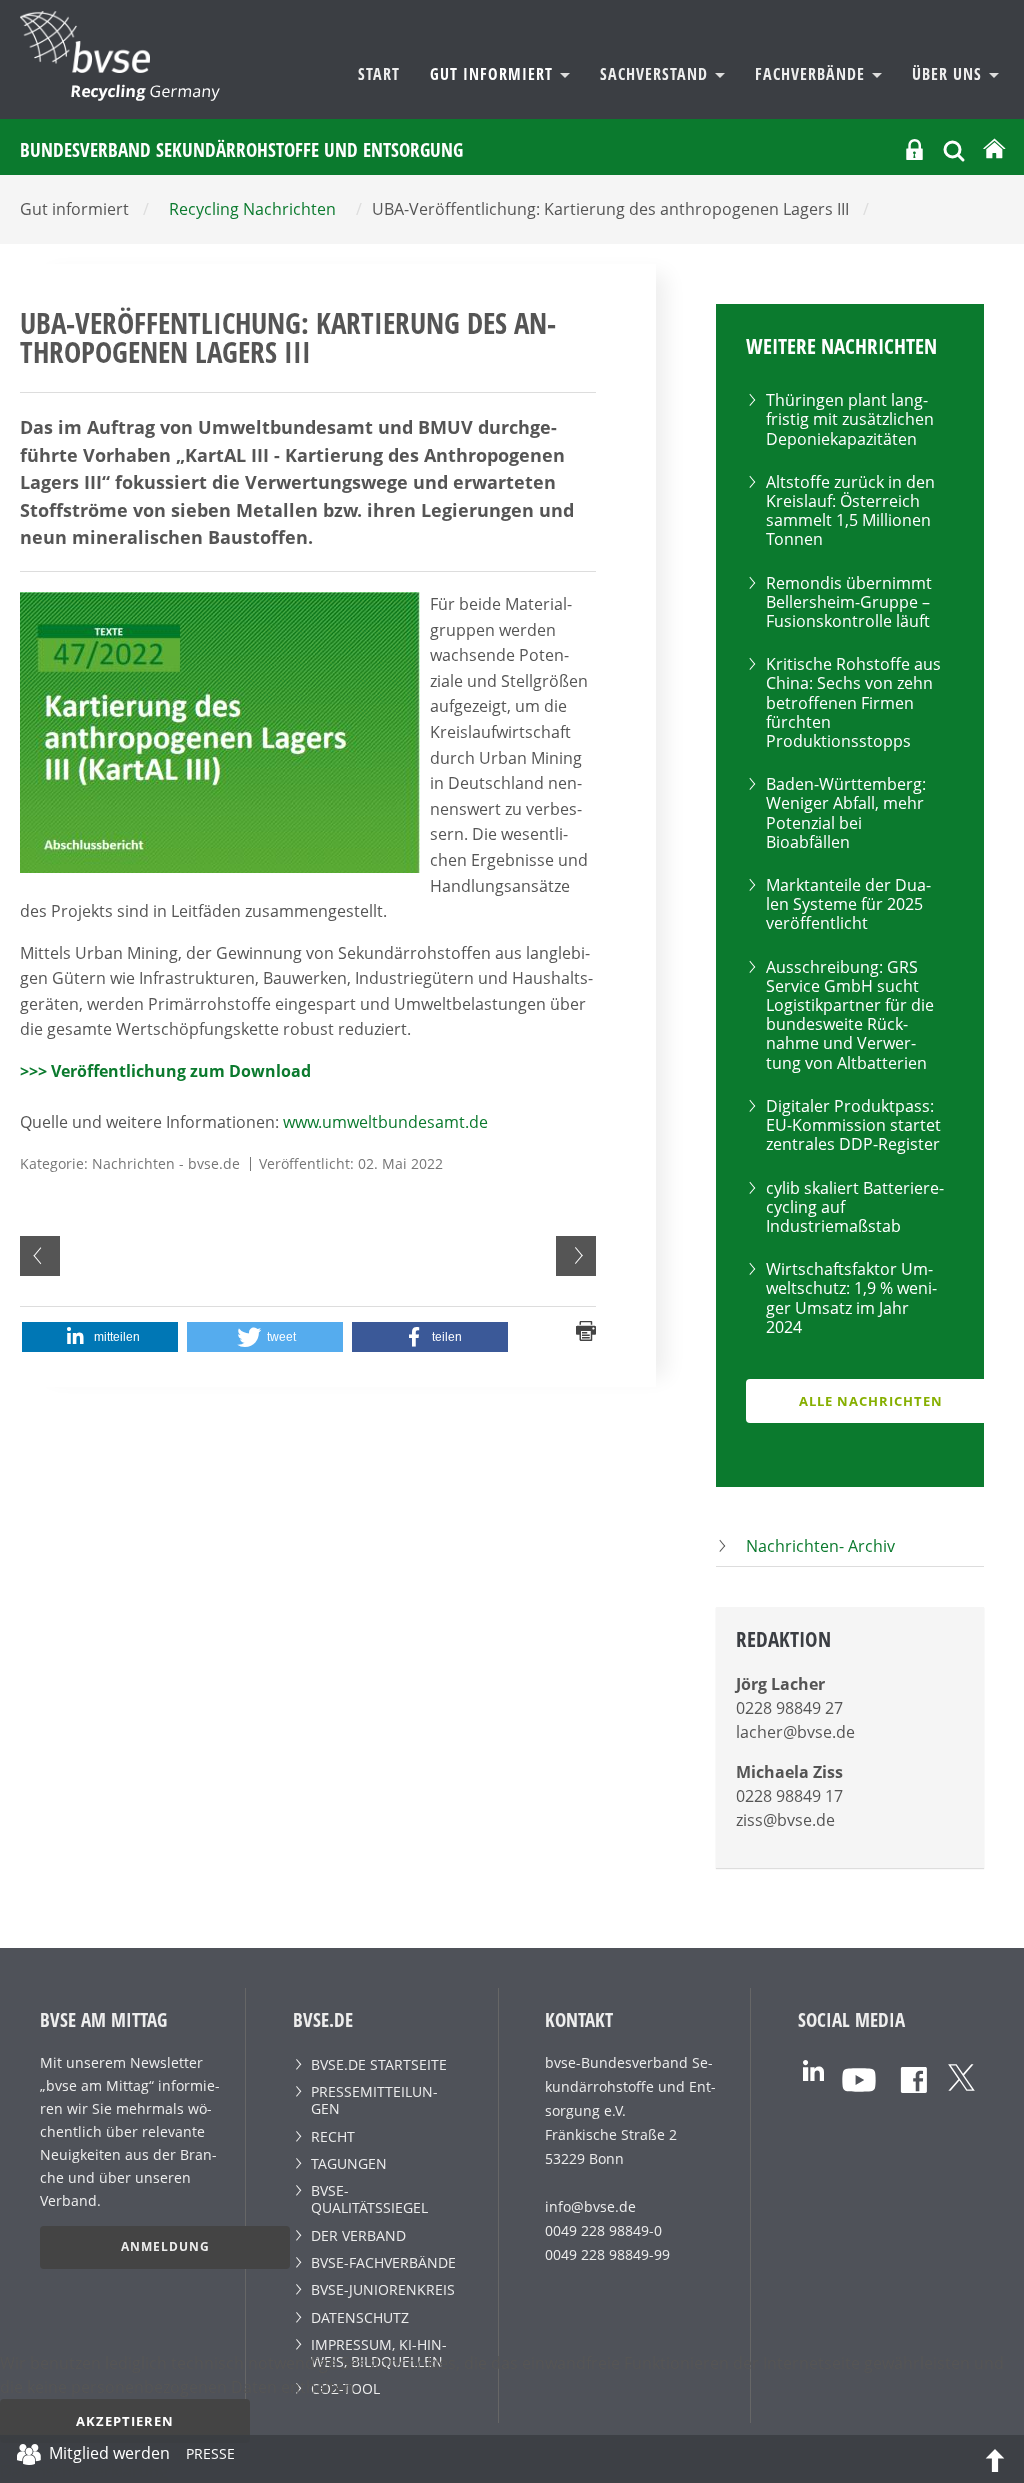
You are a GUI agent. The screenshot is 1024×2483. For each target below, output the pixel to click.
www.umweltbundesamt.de (385, 1122)
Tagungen (349, 2163)
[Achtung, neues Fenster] (813, 2068)
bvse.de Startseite (379, 2064)
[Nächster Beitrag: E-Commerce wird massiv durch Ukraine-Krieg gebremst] (576, 1256)
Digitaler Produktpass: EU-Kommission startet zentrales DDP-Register (853, 1125)
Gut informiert (494, 74)
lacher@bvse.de (795, 1732)
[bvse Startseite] (994, 149)
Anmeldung (165, 2246)
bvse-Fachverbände (383, 2262)
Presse (210, 2457)
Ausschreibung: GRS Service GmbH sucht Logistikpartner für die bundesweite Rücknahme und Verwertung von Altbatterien (850, 1015)
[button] (100, 1337)
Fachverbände (812, 74)
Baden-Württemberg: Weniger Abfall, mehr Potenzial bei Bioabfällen (846, 813)
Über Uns (949, 74)
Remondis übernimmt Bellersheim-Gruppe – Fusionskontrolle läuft (849, 602)
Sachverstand (656, 74)
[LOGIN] (914, 149)
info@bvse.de (590, 2206)
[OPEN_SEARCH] (954, 148)
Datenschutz (360, 2317)
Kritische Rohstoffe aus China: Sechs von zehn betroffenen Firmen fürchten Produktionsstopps (853, 702)
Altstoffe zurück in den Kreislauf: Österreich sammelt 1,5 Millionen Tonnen (850, 511)
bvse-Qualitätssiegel (369, 2199)
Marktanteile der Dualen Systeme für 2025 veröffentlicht (848, 904)
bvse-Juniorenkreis (383, 2289)
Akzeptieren (125, 2421)
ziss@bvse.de (785, 1820)
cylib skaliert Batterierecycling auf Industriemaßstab (855, 1207)
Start (379, 74)
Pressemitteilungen (374, 2100)
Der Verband (358, 2235)
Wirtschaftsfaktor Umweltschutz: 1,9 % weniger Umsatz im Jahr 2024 (851, 1298)
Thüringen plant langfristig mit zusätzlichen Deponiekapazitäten (850, 419)
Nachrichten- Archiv (820, 1546)
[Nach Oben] (995, 2459)
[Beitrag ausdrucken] (586, 1329)
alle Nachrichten (871, 1401)
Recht (333, 2136)
